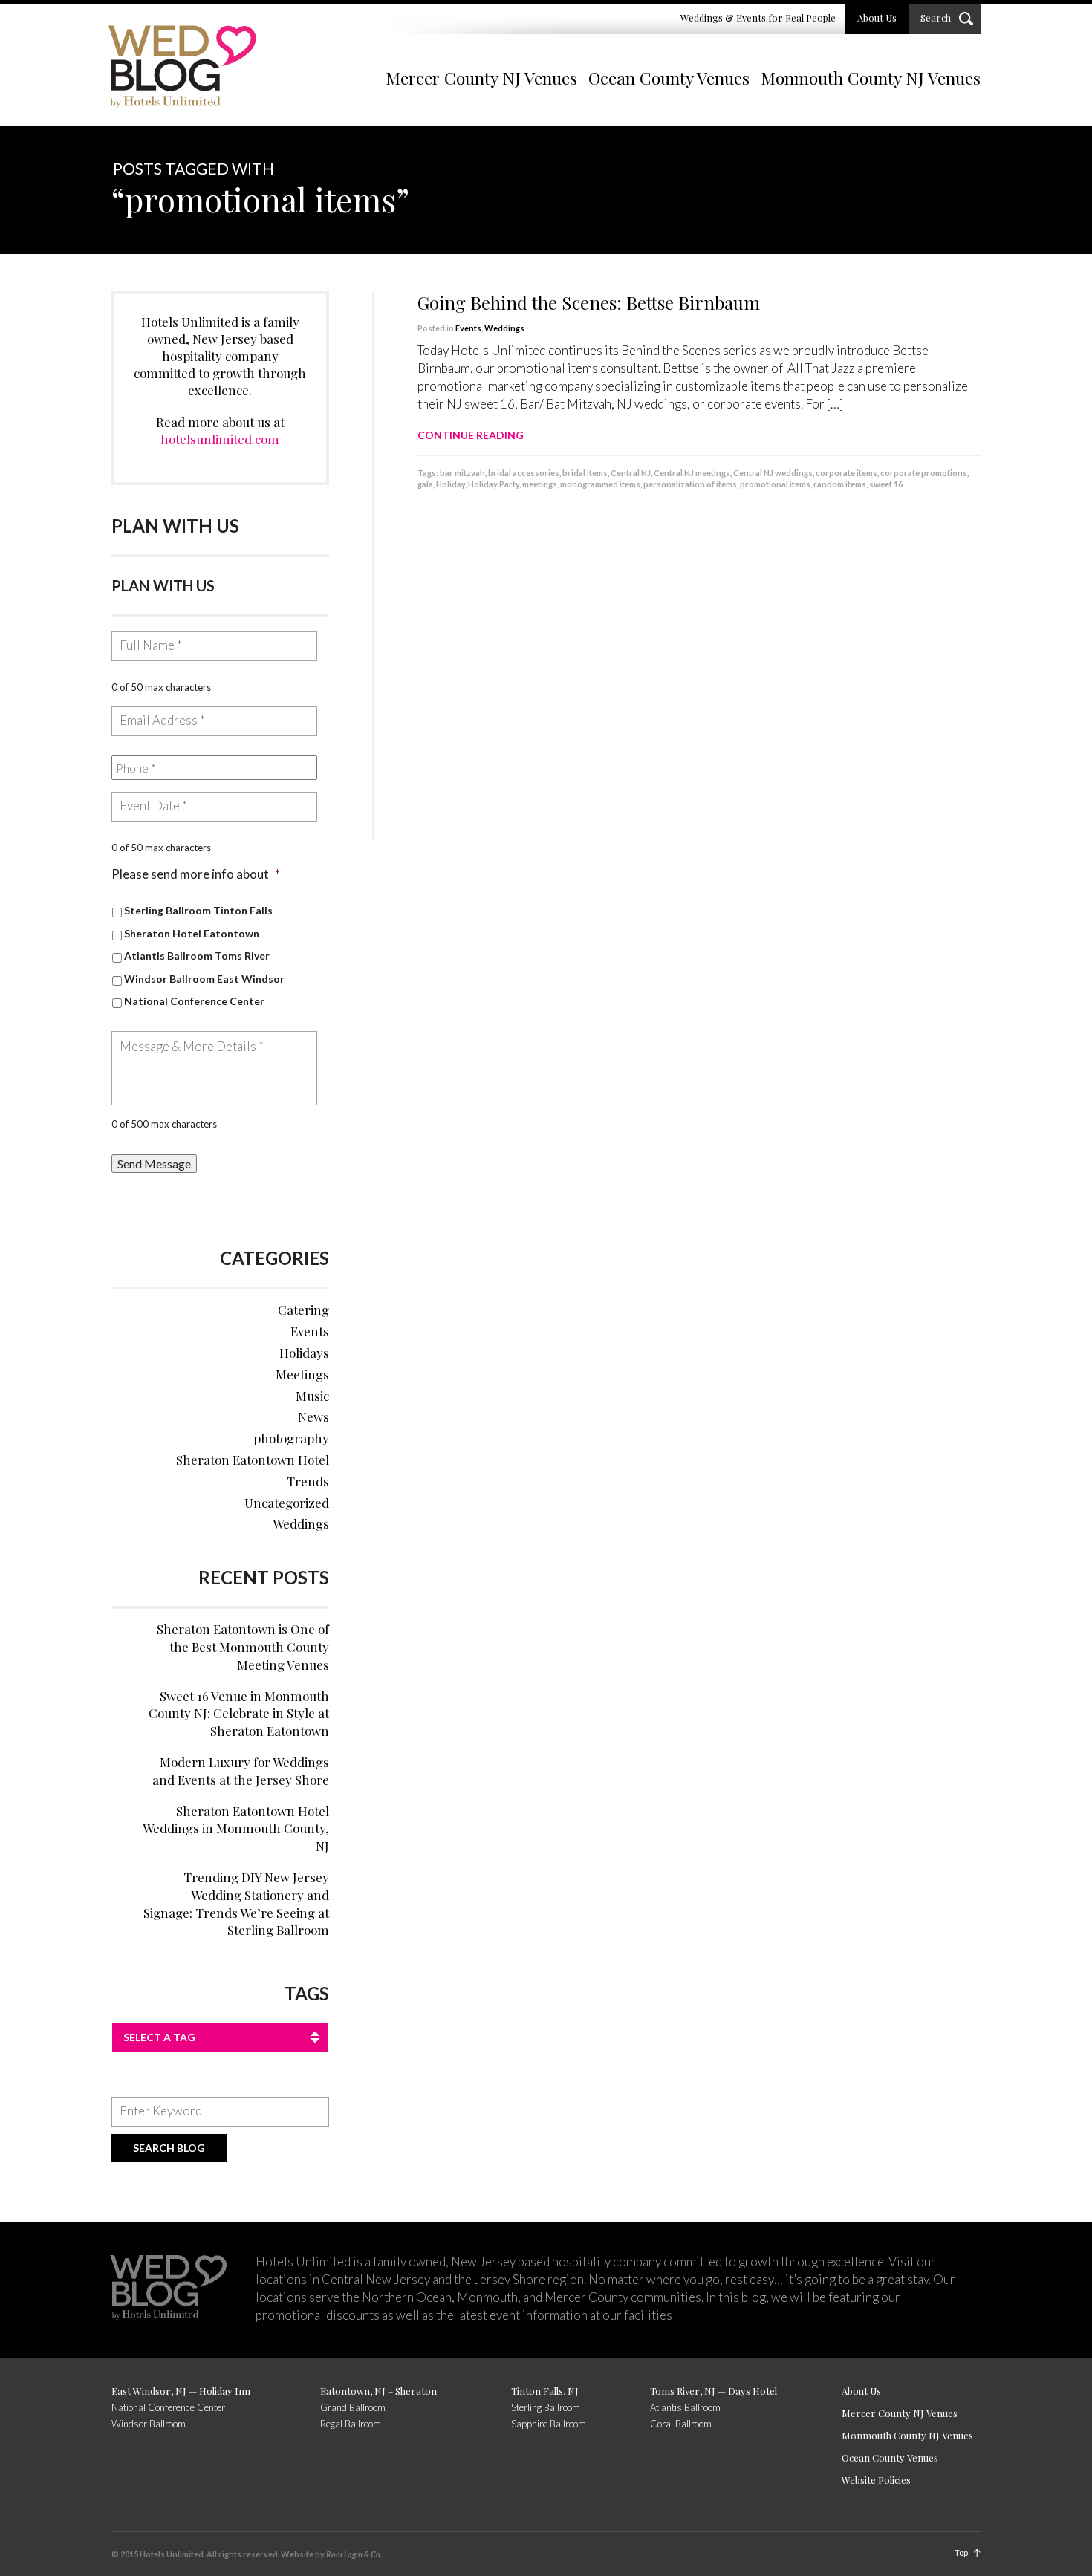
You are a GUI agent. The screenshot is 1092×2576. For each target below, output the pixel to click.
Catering (303, 1310)
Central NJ (631, 473)
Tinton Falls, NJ (545, 2391)
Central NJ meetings (692, 473)
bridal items (585, 473)
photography (291, 1438)
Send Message (154, 1164)
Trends (308, 1481)
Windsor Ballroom (149, 2424)
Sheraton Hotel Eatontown (192, 933)
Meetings (302, 1374)
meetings (540, 484)
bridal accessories (524, 473)
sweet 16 (886, 484)
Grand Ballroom (353, 2407)
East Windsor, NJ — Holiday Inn (181, 2391)
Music (312, 1396)
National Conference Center (194, 1001)
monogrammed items (600, 484)
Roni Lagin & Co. (354, 2554)
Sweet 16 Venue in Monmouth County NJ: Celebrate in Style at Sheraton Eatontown (239, 1714)
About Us (877, 17)
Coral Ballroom (681, 2424)
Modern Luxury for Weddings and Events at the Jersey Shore (241, 1771)
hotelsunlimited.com (220, 439)
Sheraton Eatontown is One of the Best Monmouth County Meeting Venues (243, 1647)
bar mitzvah (462, 473)
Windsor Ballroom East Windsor (204, 979)
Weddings (504, 328)
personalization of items (690, 484)
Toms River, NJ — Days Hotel (714, 2391)
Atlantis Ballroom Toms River (197, 956)
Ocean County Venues (669, 78)
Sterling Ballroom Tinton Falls (198, 910)
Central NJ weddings (773, 473)
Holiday (451, 484)
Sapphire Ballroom (549, 2424)
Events (468, 328)
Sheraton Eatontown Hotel (253, 1460)
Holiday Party (494, 484)
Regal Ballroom (351, 2424)
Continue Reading (471, 435)
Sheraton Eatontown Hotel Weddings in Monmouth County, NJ (236, 1829)
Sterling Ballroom (546, 2407)
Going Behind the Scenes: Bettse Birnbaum (589, 302)
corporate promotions (924, 473)
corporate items (846, 473)
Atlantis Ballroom (685, 2407)
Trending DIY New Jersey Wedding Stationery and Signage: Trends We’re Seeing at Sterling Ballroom (236, 1903)
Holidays (304, 1353)
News (313, 1417)
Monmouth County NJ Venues (871, 78)
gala (425, 484)
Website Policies (876, 2480)
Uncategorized (287, 1503)
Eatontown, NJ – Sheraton (378, 2391)
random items (840, 484)
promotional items (775, 484)
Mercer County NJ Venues (481, 78)
